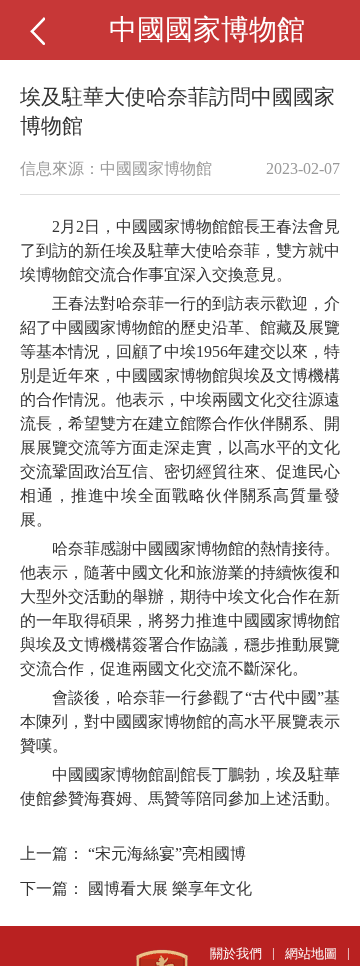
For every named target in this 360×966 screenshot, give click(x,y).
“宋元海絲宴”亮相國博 (167, 853)
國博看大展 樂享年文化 (170, 888)
